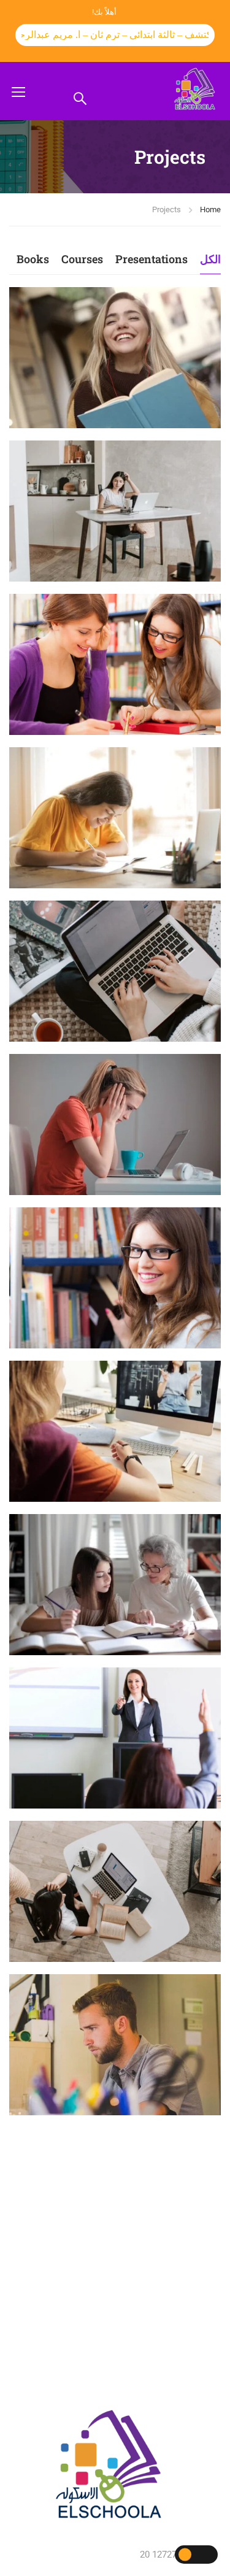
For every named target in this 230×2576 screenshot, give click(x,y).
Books (33, 259)
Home (210, 210)
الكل (210, 259)
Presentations (151, 259)
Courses (82, 259)
